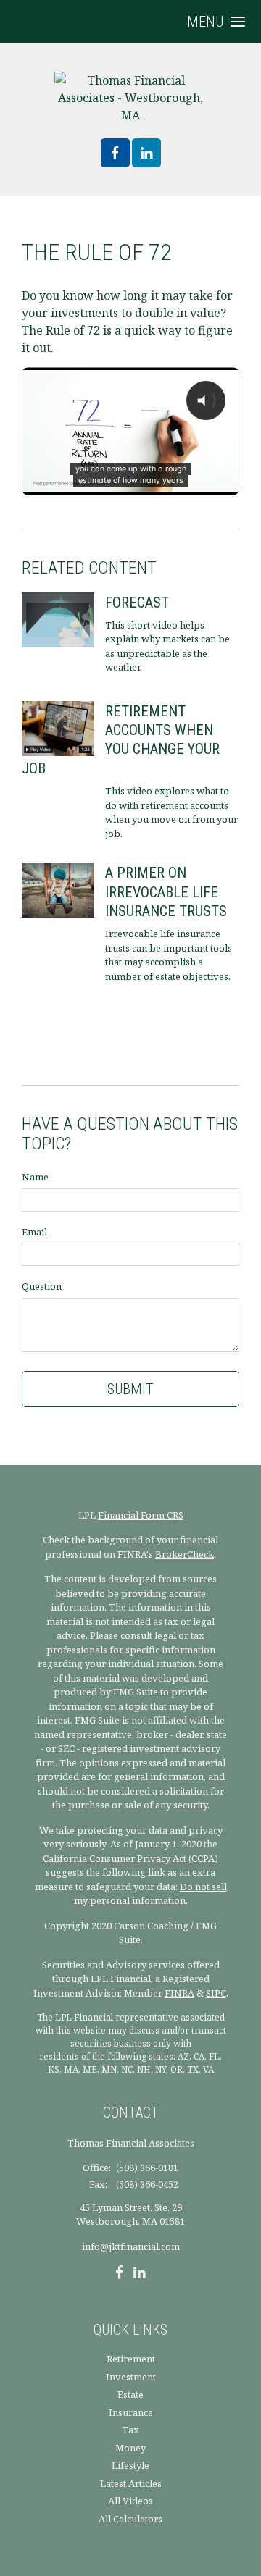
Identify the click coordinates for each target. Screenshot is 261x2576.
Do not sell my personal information (150, 1894)
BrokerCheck (185, 1554)
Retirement (131, 2359)
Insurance (131, 2412)
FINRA (179, 1993)
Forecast (137, 603)
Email (34, 1232)
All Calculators (130, 2519)
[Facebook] (119, 2274)
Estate (130, 2394)
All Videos (130, 2501)
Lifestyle (130, 2465)
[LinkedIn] (140, 2274)
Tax (130, 2430)
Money (130, 2448)
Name (35, 1177)
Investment (131, 2377)
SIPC (216, 1993)
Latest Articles (131, 2483)
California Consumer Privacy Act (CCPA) (130, 1858)
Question (42, 1286)
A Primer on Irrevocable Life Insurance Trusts (166, 892)
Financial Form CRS (141, 1515)
